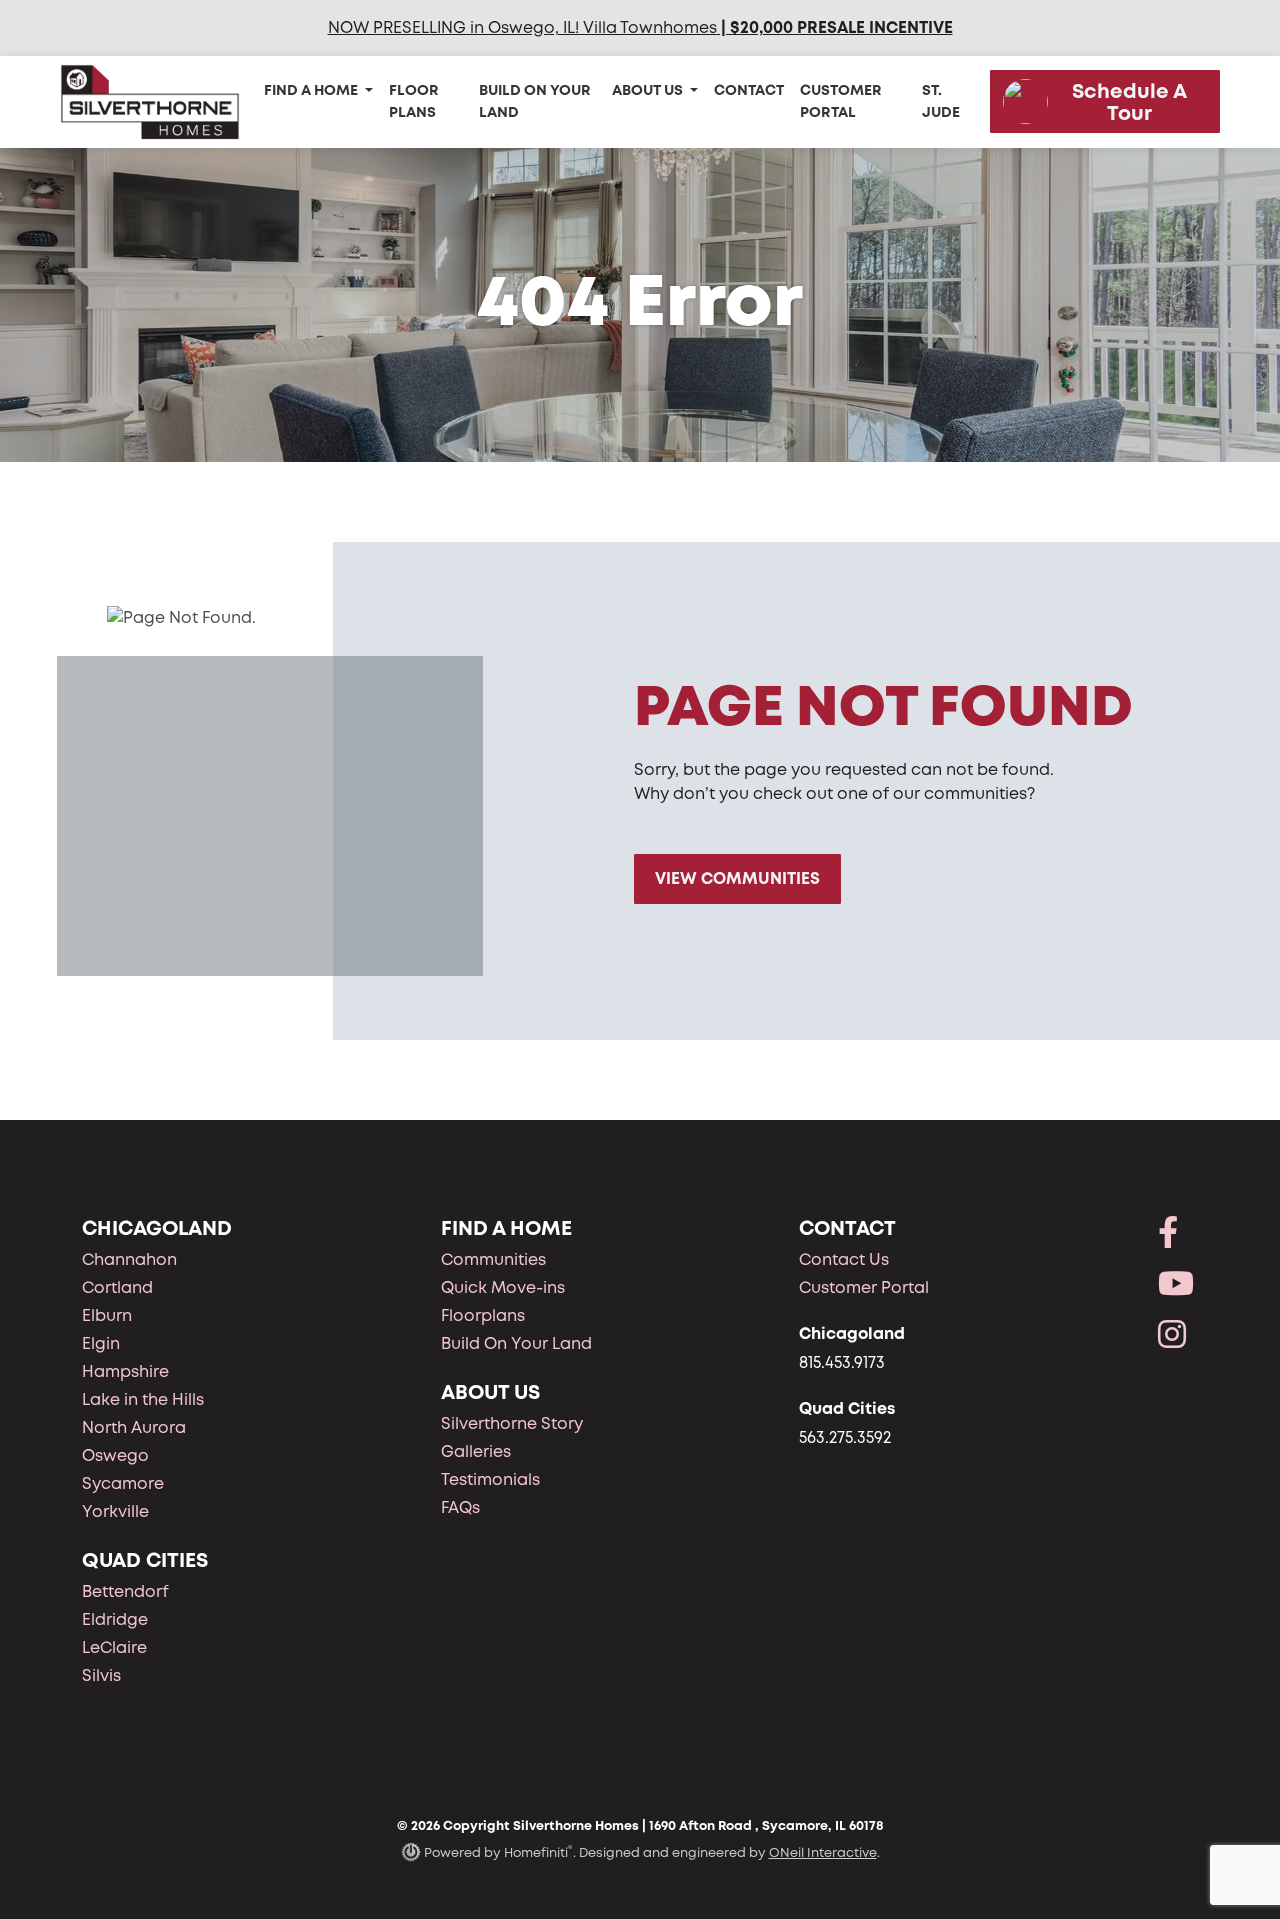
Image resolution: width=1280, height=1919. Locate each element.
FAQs (460, 1507)
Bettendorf (125, 1591)
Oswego (115, 1455)
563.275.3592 (845, 1437)
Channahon (129, 1259)
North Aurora (134, 1427)
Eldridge (115, 1619)
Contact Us (844, 1259)
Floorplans (483, 1315)
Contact (749, 90)
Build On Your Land (535, 101)
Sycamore (123, 1483)
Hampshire (125, 1371)
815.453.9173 (842, 1362)
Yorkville (115, 1511)
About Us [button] (649, 90)
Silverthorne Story (512, 1423)
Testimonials (490, 1479)
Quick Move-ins (503, 1287)
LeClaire (114, 1647)
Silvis (101, 1675)
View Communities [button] (737, 878)
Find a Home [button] (312, 90)
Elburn (107, 1315)
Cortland (117, 1287)
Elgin (101, 1343)
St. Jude (941, 101)
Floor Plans (414, 101)
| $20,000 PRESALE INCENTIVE (835, 27)
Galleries (476, 1451)
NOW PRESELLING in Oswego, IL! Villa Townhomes (522, 27)
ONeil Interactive (823, 1852)
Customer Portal (841, 101)
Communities (493, 1259)
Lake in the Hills (143, 1399)
